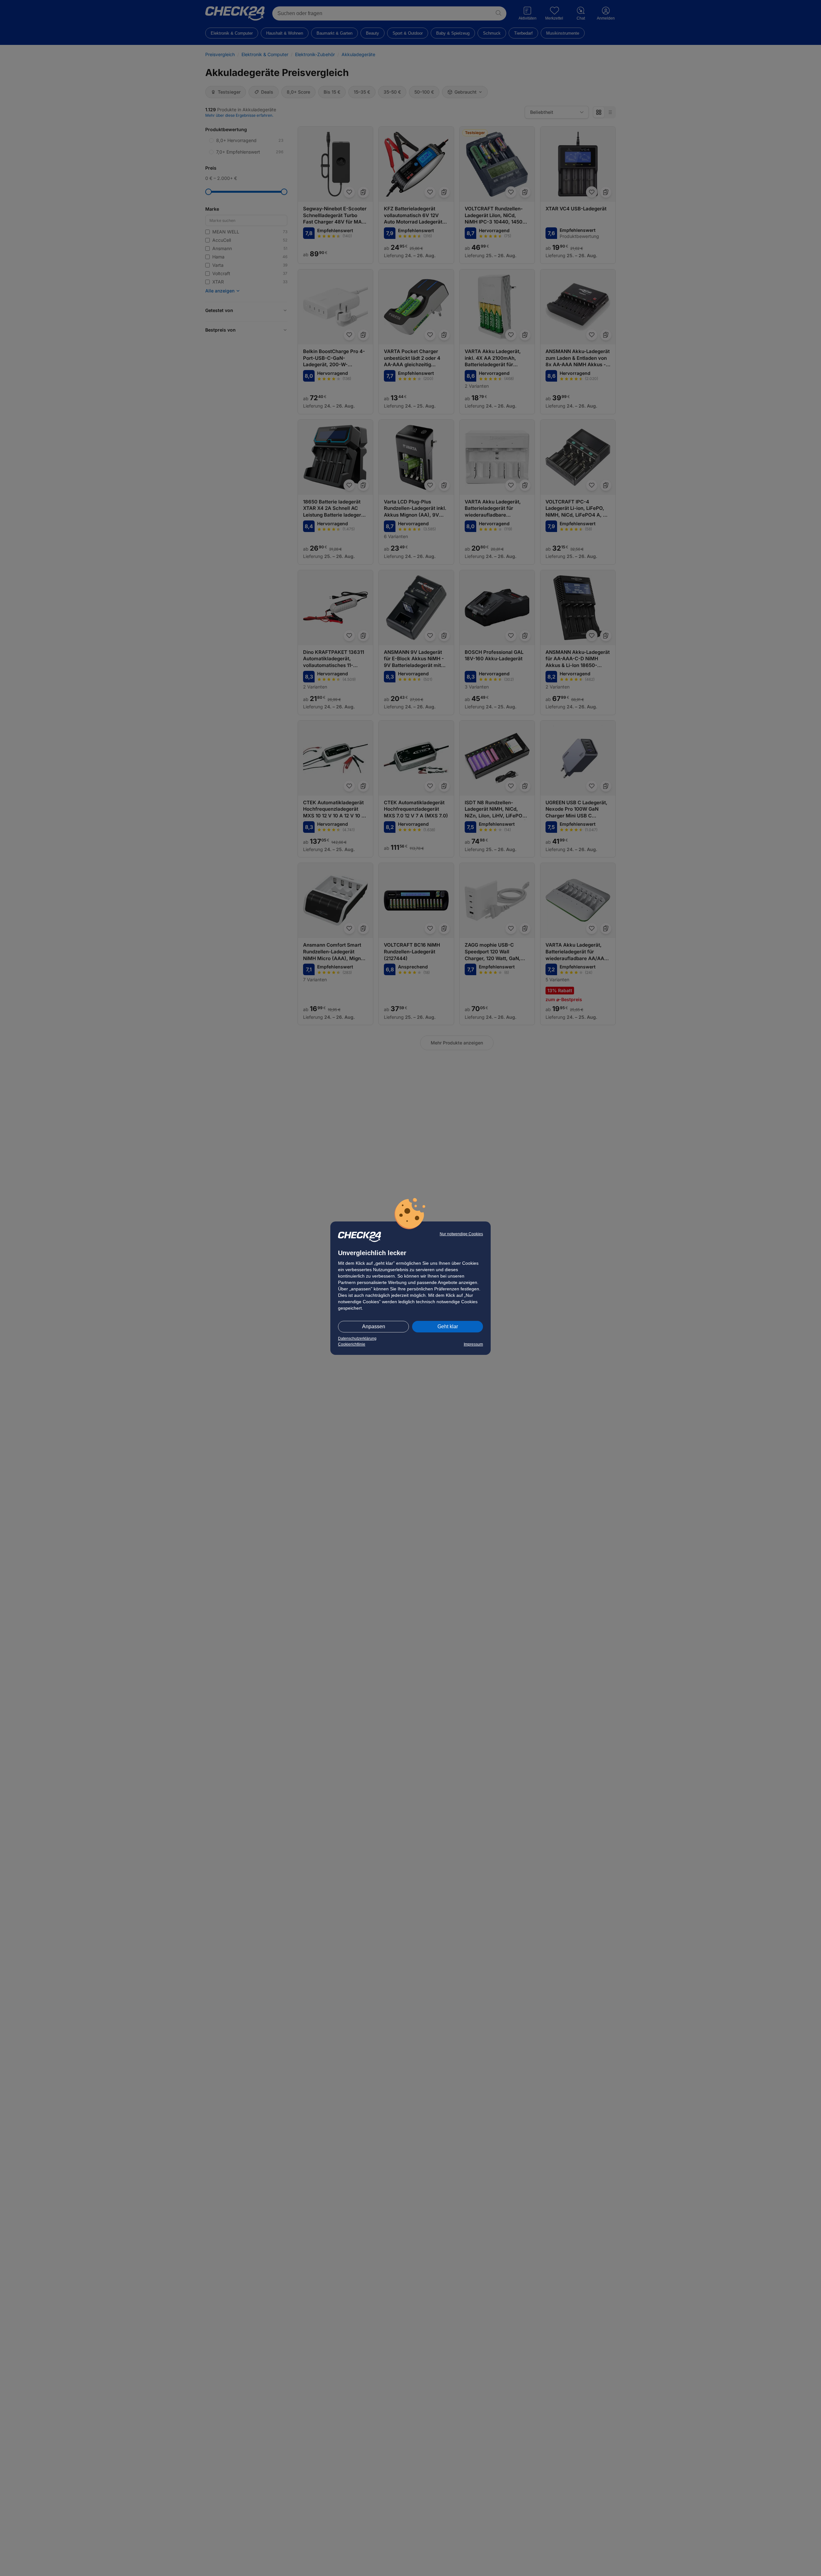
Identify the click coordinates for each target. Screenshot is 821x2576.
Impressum (473, 1344)
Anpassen (374, 1326)
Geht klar (448, 1326)
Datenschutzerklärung (357, 1339)
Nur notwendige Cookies (461, 1234)
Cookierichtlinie (352, 1344)
